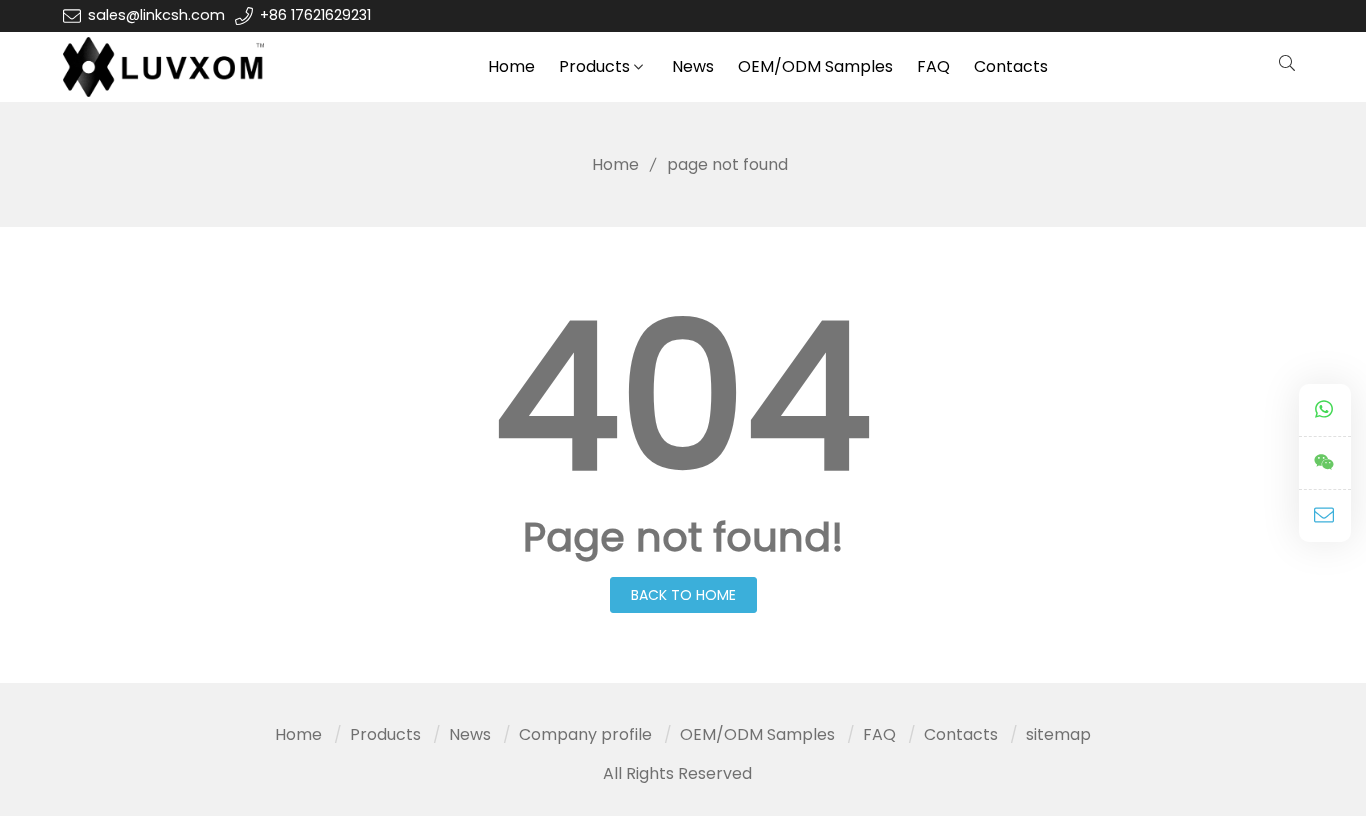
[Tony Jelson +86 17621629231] (1325, 410)
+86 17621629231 (315, 15)
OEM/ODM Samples (815, 66)
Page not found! (683, 537)
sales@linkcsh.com (156, 15)
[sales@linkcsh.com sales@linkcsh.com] (1325, 516)
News (693, 66)
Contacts (1011, 66)
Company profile (585, 734)
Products (594, 66)
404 (683, 397)
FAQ (933, 66)
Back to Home (683, 595)
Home (511, 66)
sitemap (1058, 734)
